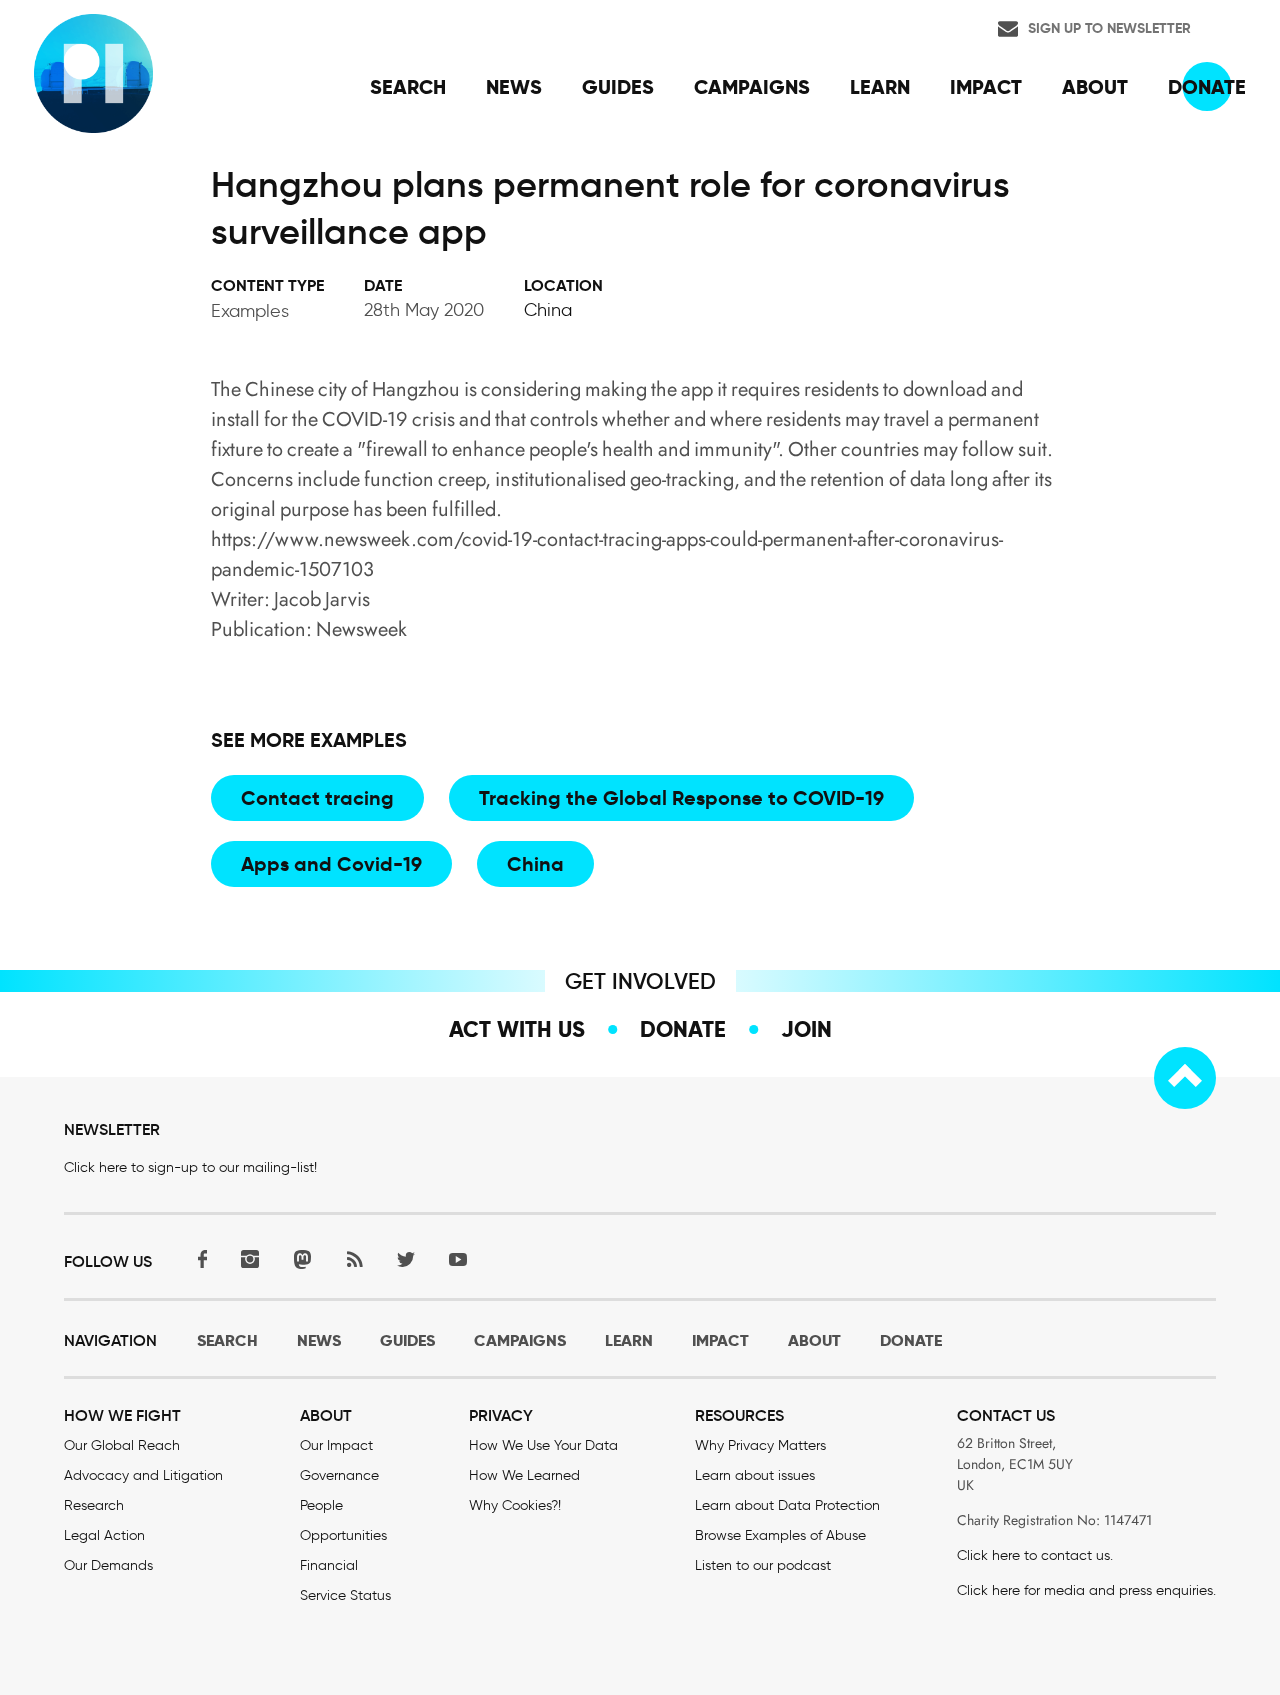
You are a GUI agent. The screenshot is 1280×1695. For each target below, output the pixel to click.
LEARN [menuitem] (880, 87)
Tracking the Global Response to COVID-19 (681, 798)
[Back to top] (1185, 1078)
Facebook (198, 1259)
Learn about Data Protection (787, 1505)
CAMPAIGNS (520, 1340)
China (548, 310)
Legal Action (104, 1535)
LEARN (629, 1340)
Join (806, 1029)
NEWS (319, 1340)
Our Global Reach (122, 1445)
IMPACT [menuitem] (986, 87)
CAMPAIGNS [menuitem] (752, 87)
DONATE (911, 1340)
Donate (683, 1029)
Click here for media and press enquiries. (1086, 1590)
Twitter (406, 1259)
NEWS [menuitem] (514, 87)
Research (94, 1505)
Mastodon (302, 1259)
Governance (339, 1475)
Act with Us (517, 1029)
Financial (329, 1565)
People (321, 1505)
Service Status (345, 1595)
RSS (354, 1259)
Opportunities (343, 1535)
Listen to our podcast (763, 1565)
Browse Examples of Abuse (780, 1535)
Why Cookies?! (515, 1505)
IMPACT (720, 1340)
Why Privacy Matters (760, 1445)
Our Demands (108, 1565)
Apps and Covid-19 (331, 864)
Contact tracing (317, 798)
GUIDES (407, 1340)
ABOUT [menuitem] (1095, 87)
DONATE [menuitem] (1207, 87)
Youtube (458, 1259)
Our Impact (336, 1445)
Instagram (250, 1259)
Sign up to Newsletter (1109, 28)
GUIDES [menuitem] (618, 87)
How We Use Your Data (543, 1445)
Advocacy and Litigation (143, 1475)
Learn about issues (755, 1475)
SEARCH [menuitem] (408, 87)
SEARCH (227, 1340)
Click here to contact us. (1035, 1555)
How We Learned (524, 1475)
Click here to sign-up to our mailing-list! (190, 1167)
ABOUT (814, 1340)
